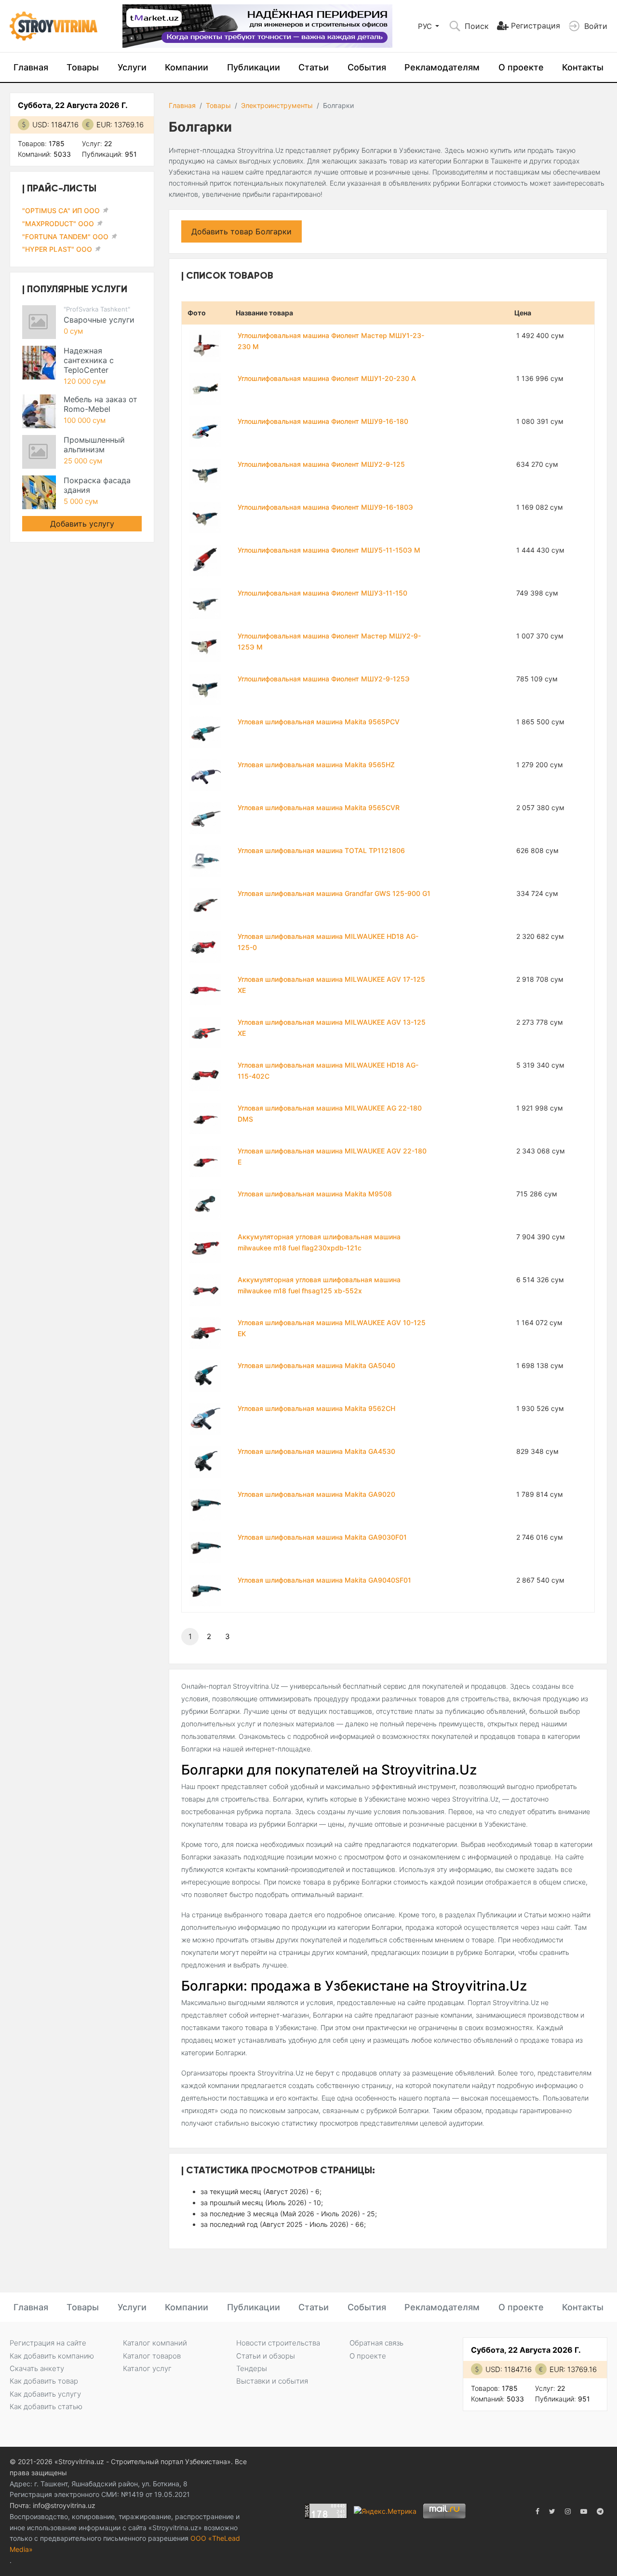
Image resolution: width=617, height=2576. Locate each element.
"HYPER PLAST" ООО (57, 249)
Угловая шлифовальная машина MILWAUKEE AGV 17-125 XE (331, 985)
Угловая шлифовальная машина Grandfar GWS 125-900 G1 (334, 893)
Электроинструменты (277, 105)
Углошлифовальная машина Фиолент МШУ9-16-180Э (325, 507)
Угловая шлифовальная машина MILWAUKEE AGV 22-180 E (332, 1156)
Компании (187, 67)
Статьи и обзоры (266, 2356)
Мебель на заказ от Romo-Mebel (101, 404)
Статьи (314, 67)
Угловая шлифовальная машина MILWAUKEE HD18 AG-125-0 (328, 942)
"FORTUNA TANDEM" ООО (65, 237)
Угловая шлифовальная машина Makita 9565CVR (319, 807)
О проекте (521, 67)
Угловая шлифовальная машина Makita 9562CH (316, 1408)
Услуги (132, 67)
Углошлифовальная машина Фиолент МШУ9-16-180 (323, 421)
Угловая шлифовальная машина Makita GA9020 (316, 1494)
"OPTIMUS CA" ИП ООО (61, 210)
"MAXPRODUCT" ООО (58, 224)
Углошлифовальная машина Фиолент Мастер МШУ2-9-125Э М (329, 641)
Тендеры (252, 2368)
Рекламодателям (442, 67)
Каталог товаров (152, 2356)
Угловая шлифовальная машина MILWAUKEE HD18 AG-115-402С (328, 1071)
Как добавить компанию (52, 2356)
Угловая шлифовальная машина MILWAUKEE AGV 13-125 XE (332, 1028)
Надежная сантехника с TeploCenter (89, 360)
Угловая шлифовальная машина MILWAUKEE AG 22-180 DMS (330, 1113)
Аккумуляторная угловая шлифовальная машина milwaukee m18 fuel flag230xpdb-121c (319, 1242)
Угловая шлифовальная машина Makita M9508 (315, 1194)
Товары (83, 67)
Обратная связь (376, 2343)
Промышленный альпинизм (94, 445)
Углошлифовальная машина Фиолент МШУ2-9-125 (321, 464)
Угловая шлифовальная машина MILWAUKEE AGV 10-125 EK (332, 1328)
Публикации (254, 67)
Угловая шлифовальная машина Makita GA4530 (316, 1451)
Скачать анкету (37, 2368)
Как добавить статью (46, 2407)
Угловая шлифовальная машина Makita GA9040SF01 (324, 1580)
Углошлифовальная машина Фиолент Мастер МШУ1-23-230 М (331, 341)
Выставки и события (272, 2381)
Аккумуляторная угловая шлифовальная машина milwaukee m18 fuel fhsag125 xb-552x (319, 1285)
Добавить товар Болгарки (241, 231)
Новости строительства (278, 2343)
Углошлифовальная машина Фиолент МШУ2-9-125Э (324, 679)
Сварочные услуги (99, 320)
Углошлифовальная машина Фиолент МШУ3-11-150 (322, 593)
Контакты (583, 67)
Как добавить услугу (45, 2394)
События (367, 67)
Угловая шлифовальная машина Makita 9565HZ (316, 765)
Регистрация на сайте (48, 2343)
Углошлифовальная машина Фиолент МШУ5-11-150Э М (329, 550)
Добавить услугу (82, 524)
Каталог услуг (147, 2368)
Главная (31, 67)
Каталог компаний (155, 2343)
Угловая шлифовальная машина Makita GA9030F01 (322, 1537)
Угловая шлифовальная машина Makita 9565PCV (319, 722)
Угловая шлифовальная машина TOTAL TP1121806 (321, 850)
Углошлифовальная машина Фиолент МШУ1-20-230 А (327, 378)
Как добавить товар (44, 2381)
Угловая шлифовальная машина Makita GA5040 (316, 1365)
